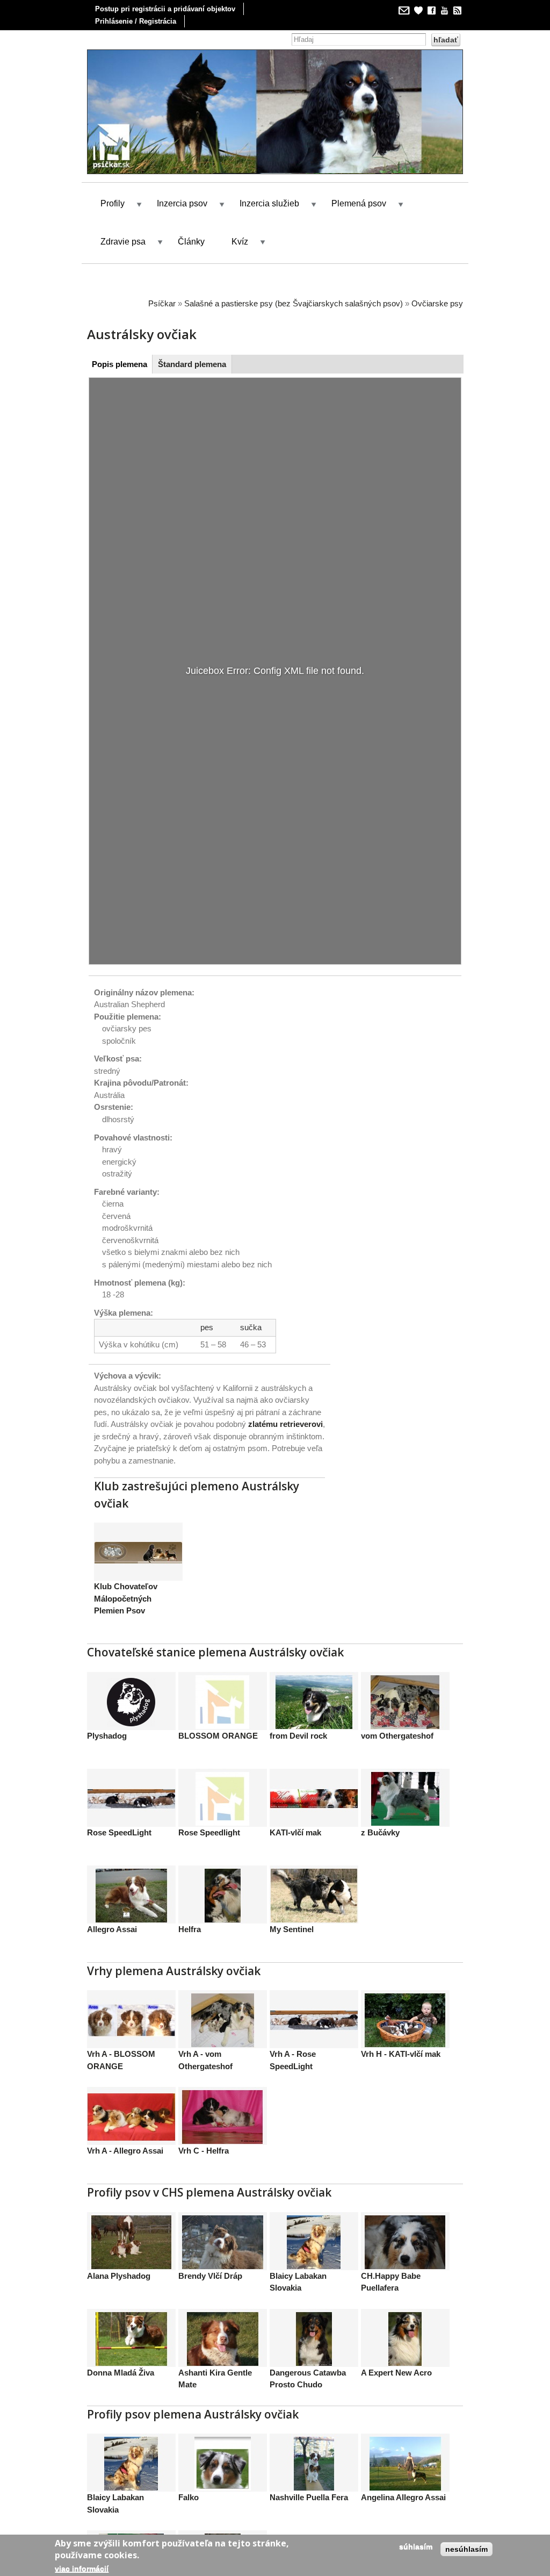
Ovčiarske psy (437, 273)
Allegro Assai (112, 1899)
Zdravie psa (123, 211)
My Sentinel (292, 1899)
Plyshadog (107, 1706)
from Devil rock (298, 1706)
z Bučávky (380, 1802)
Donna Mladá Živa (121, 2342)
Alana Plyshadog (119, 2246)
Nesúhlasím (466, 2549)
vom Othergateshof (397, 1706)
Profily (113, 174)
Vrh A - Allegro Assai (125, 2121)
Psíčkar (162, 273)
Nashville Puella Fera (309, 2468)
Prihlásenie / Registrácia (136, 21)
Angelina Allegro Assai (403, 2468)
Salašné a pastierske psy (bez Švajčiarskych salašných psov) (294, 273)
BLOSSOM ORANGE (218, 1706)
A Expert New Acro (396, 2342)
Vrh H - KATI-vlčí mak (401, 2024)
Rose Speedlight (209, 1802)
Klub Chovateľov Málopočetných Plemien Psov (126, 1569)
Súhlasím (416, 2546)
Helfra (190, 1899)
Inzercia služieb (269, 174)
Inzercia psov (182, 174)
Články (191, 211)
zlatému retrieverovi (285, 1394)
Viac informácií (82, 2568)
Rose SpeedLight (119, 1802)
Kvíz (240, 211)
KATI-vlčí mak (295, 1802)
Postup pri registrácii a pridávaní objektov (165, 9)
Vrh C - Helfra (204, 2121)
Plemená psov (359, 174)
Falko (189, 2468)
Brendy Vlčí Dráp (210, 2246)
